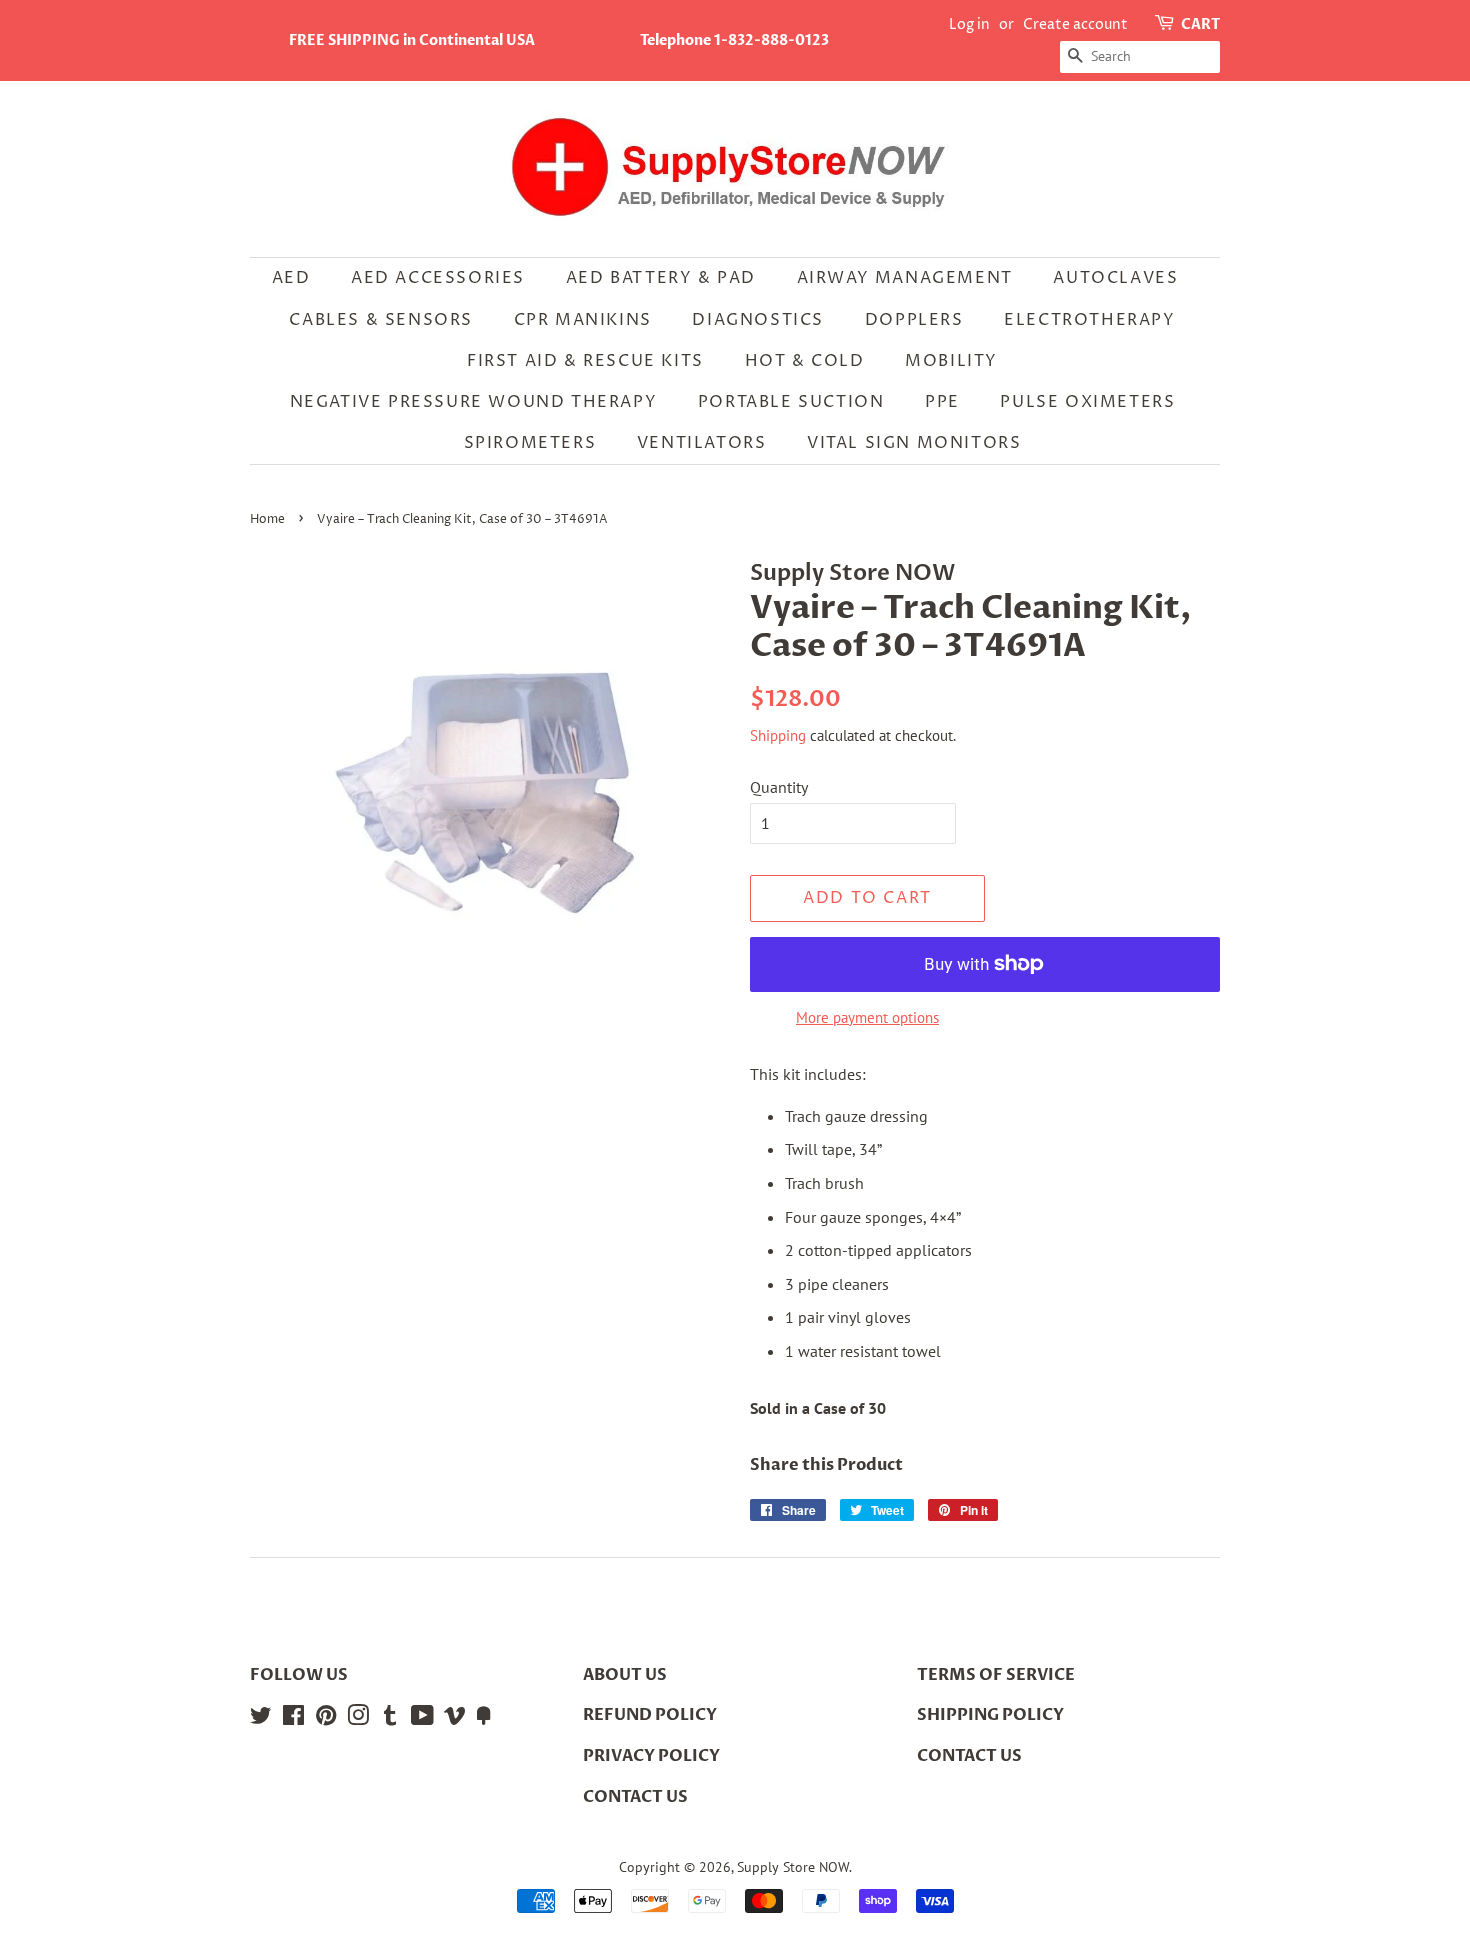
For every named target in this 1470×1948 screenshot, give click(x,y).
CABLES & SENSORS (381, 320)
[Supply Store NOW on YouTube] (422, 1719)
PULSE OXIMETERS (1087, 402)
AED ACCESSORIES (438, 278)
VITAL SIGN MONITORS (914, 443)
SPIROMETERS (530, 443)
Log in (969, 24)
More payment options (867, 1017)
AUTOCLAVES (1115, 278)
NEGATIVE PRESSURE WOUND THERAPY (474, 402)
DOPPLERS (914, 320)
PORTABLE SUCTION (791, 402)
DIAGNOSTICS (758, 320)
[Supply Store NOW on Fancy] (484, 1719)
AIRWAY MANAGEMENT (905, 278)
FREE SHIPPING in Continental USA (412, 40)
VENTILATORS (702, 443)
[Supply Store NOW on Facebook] (293, 1719)
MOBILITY (951, 361)
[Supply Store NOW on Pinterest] (326, 1719)
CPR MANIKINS (583, 320)
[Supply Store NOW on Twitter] (261, 1719)
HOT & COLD (805, 361)
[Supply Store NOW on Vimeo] (455, 1719)
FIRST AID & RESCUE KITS (585, 361)
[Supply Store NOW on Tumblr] (390, 1719)
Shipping (778, 735)
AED (291, 278)
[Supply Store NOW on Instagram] (358, 1719)
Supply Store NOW (793, 1867)
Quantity (779, 787)
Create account (1075, 24)
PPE (942, 402)
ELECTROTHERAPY (1089, 320)
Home (267, 519)
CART (1200, 24)
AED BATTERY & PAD (661, 278)
